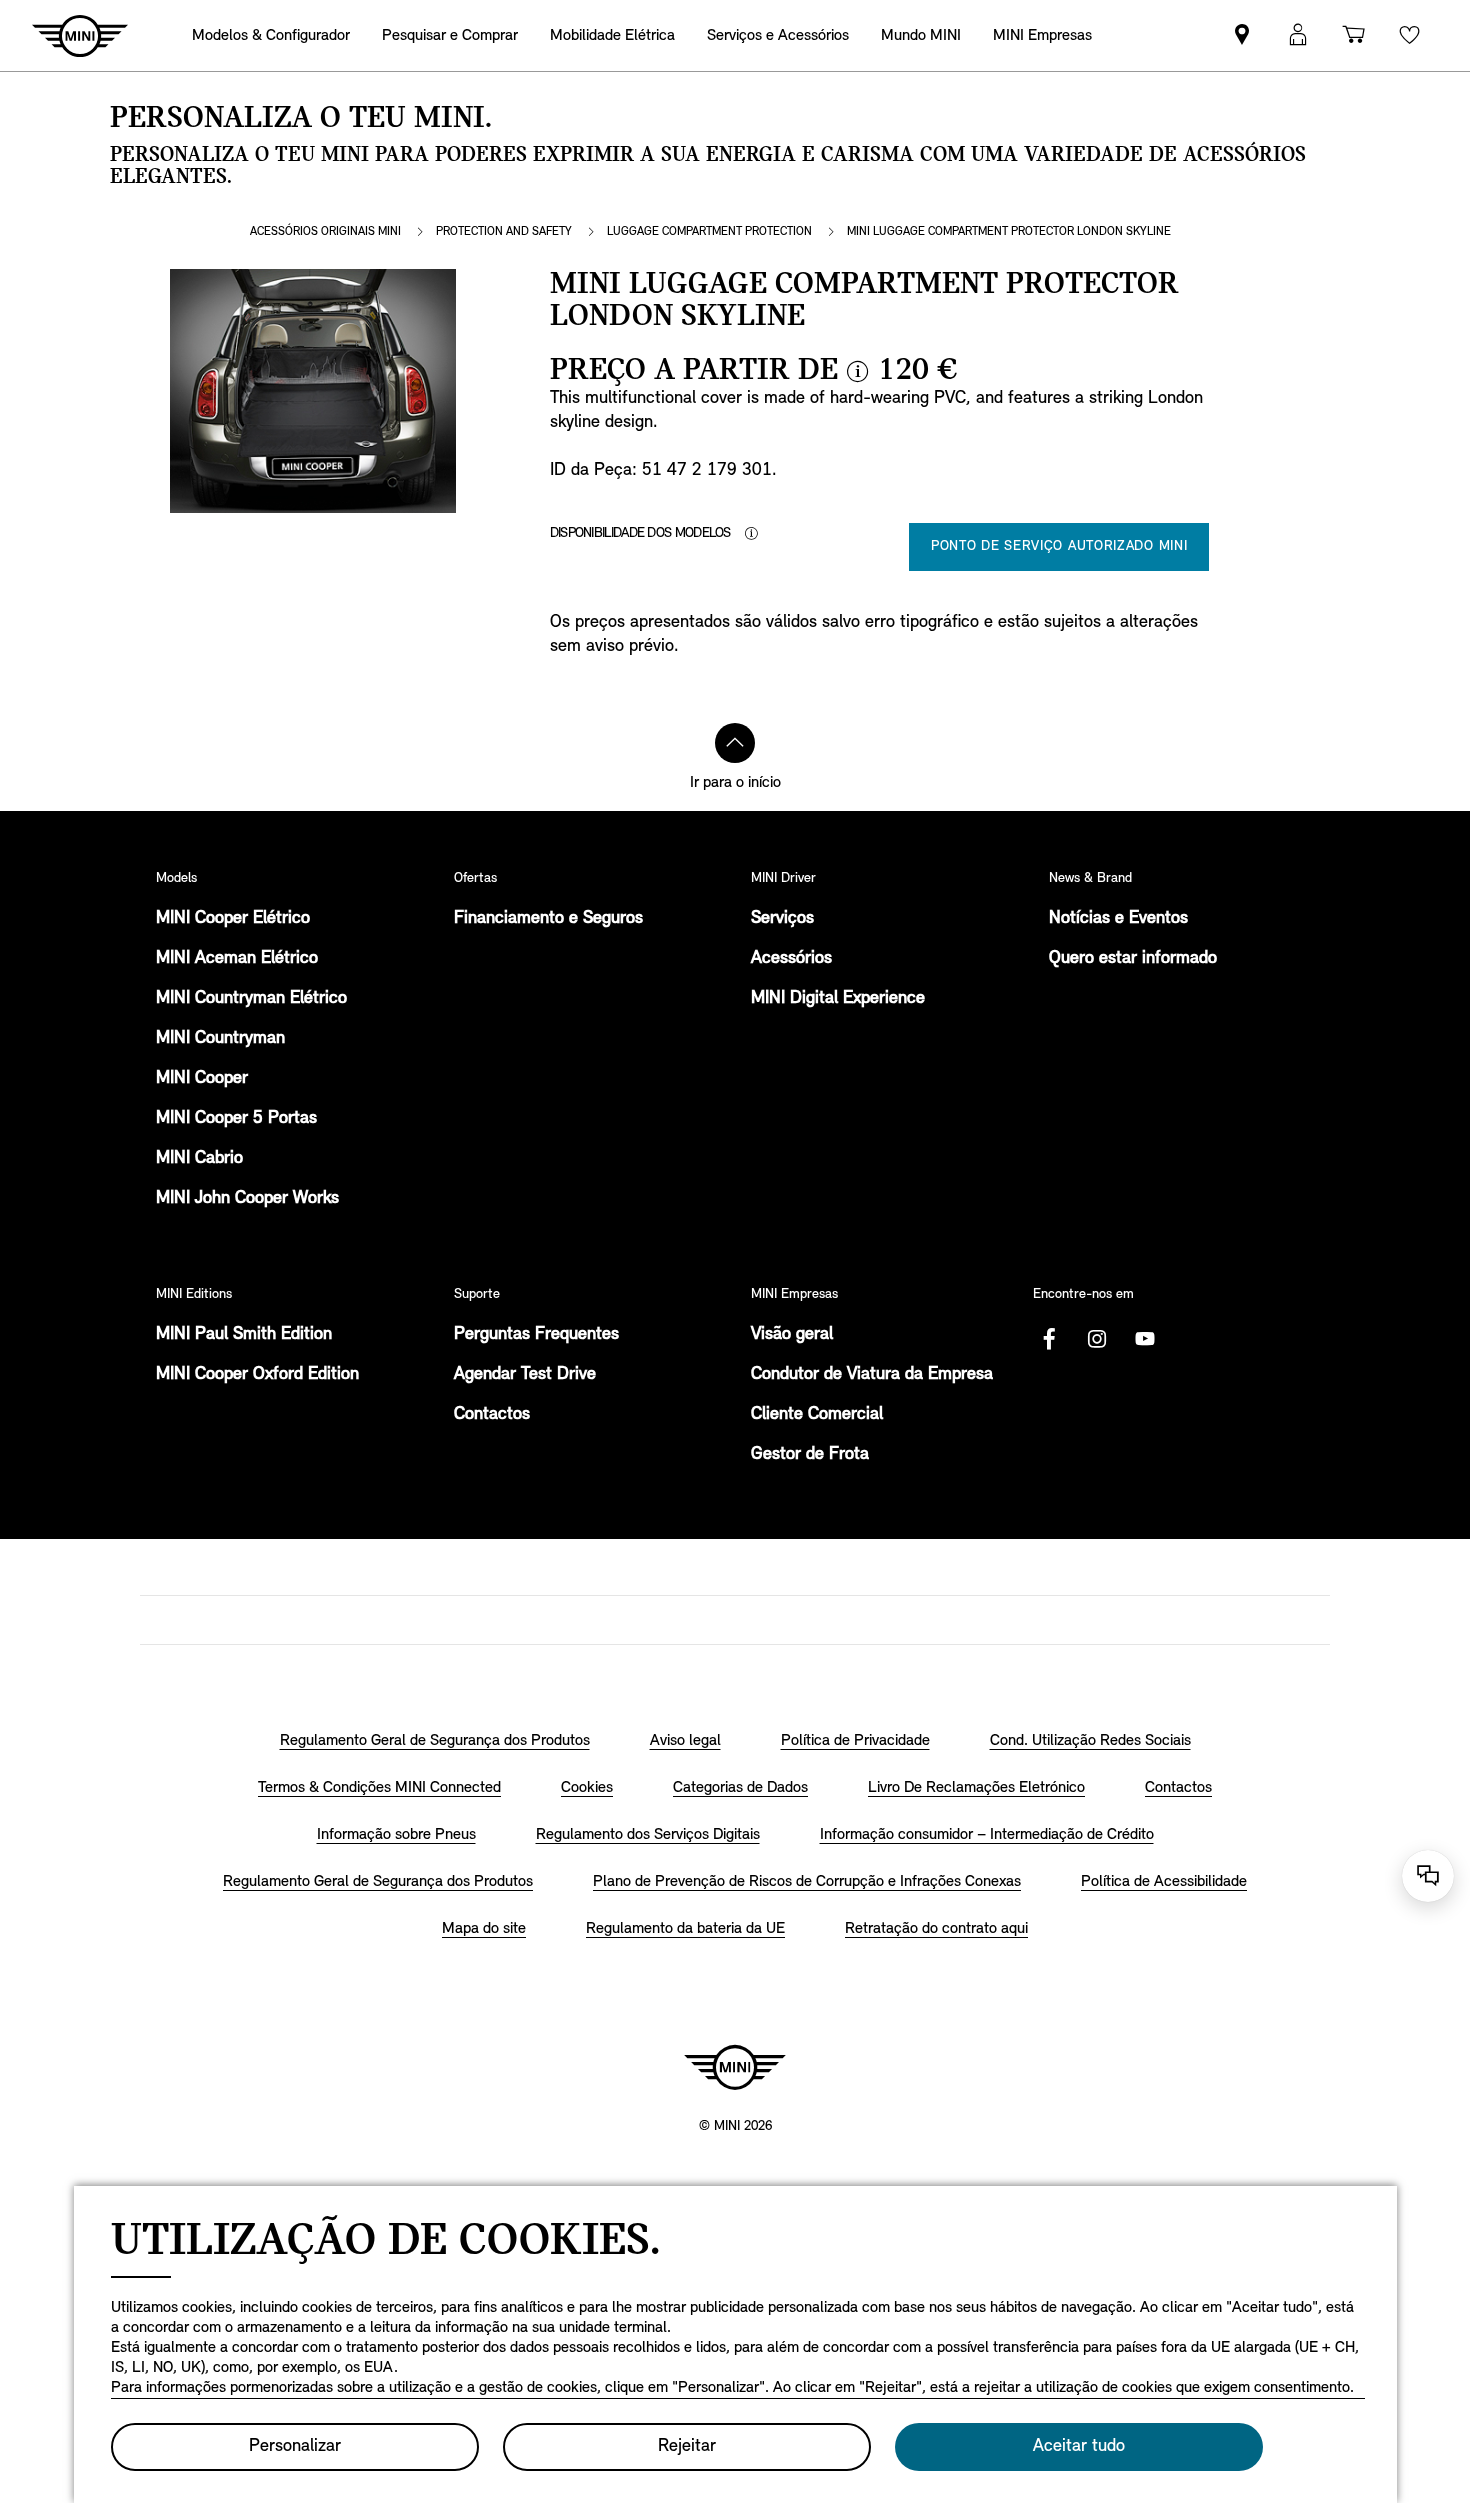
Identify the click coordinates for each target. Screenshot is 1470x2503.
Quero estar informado (1133, 959)
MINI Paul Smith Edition (244, 1335)
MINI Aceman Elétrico (237, 959)
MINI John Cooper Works (247, 1199)
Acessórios (791, 959)
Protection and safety (504, 232)
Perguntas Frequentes (536, 1335)
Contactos (492, 1415)
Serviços (782, 919)
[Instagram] (1097, 1339)
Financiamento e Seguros (548, 919)
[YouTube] (1145, 1339)
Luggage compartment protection (709, 232)
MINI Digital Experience (838, 999)
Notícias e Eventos (1118, 919)
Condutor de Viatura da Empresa (872, 1375)
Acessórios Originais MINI (325, 232)
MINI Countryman (220, 1039)
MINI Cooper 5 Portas (236, 1119)
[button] (1298, 35)
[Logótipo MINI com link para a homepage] (735, 2067)
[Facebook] (1049, 1339)
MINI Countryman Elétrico (251, 999)
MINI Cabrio (199, 1159)
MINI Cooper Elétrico (233, 919)
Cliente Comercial (817, 1415)
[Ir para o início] (735, 743)
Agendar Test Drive (525, 1375)
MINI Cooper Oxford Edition (257, 1375)
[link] (1242, 35)
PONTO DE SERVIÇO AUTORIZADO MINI (1059, 546)
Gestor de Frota (810, 1455)
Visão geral (792, 1335)
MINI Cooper (202, 1079)
